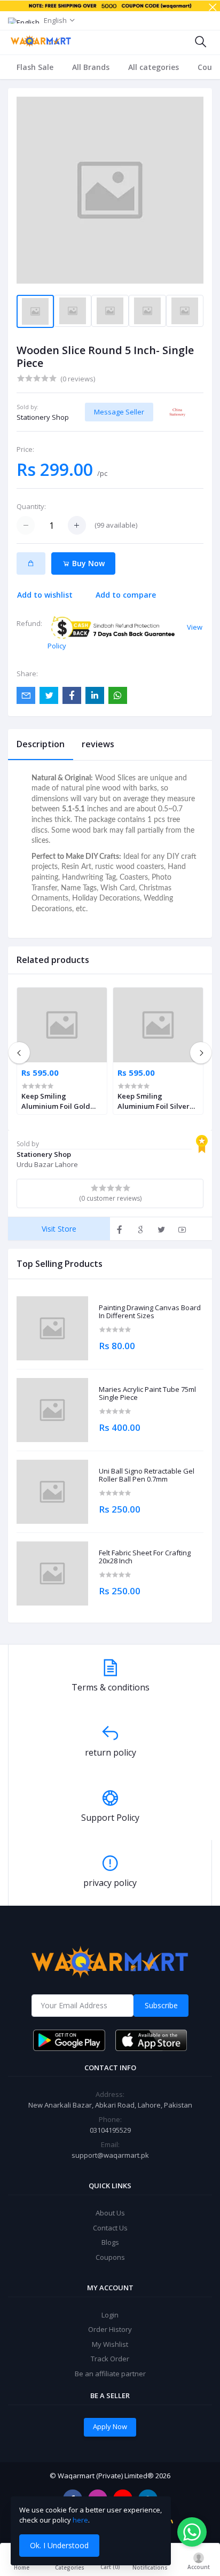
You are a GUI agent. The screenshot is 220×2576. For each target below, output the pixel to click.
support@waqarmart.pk (110, 2155)
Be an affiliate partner (110, 2374)
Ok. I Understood (59, 2545)
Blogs (110, 2242)
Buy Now (87, 563)
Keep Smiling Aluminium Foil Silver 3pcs (154, 1101)
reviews (98, 744)
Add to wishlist (45, 595)
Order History (110, 2329)
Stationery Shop (43, 417)
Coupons (110, 2257)
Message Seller (119, 412)
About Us (110, 2213)
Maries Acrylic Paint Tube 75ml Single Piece (147, 1394)
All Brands (91, 67)
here (80, 2520)
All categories (154, 67)
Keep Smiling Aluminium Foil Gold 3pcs (56, 1101)
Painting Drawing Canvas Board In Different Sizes (150, 1312)
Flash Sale (35, 67)
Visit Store (59, 1229)
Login (110, 2315)
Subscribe (161, 2005)
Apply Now (110, 2426)
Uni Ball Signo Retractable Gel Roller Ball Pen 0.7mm (147, 1475)
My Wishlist (110, 2344)
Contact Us (110, 2228)
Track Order (110, 2359)
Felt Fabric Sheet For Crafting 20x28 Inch (145, 1557)
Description (41, 744)
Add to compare (126, 595)
